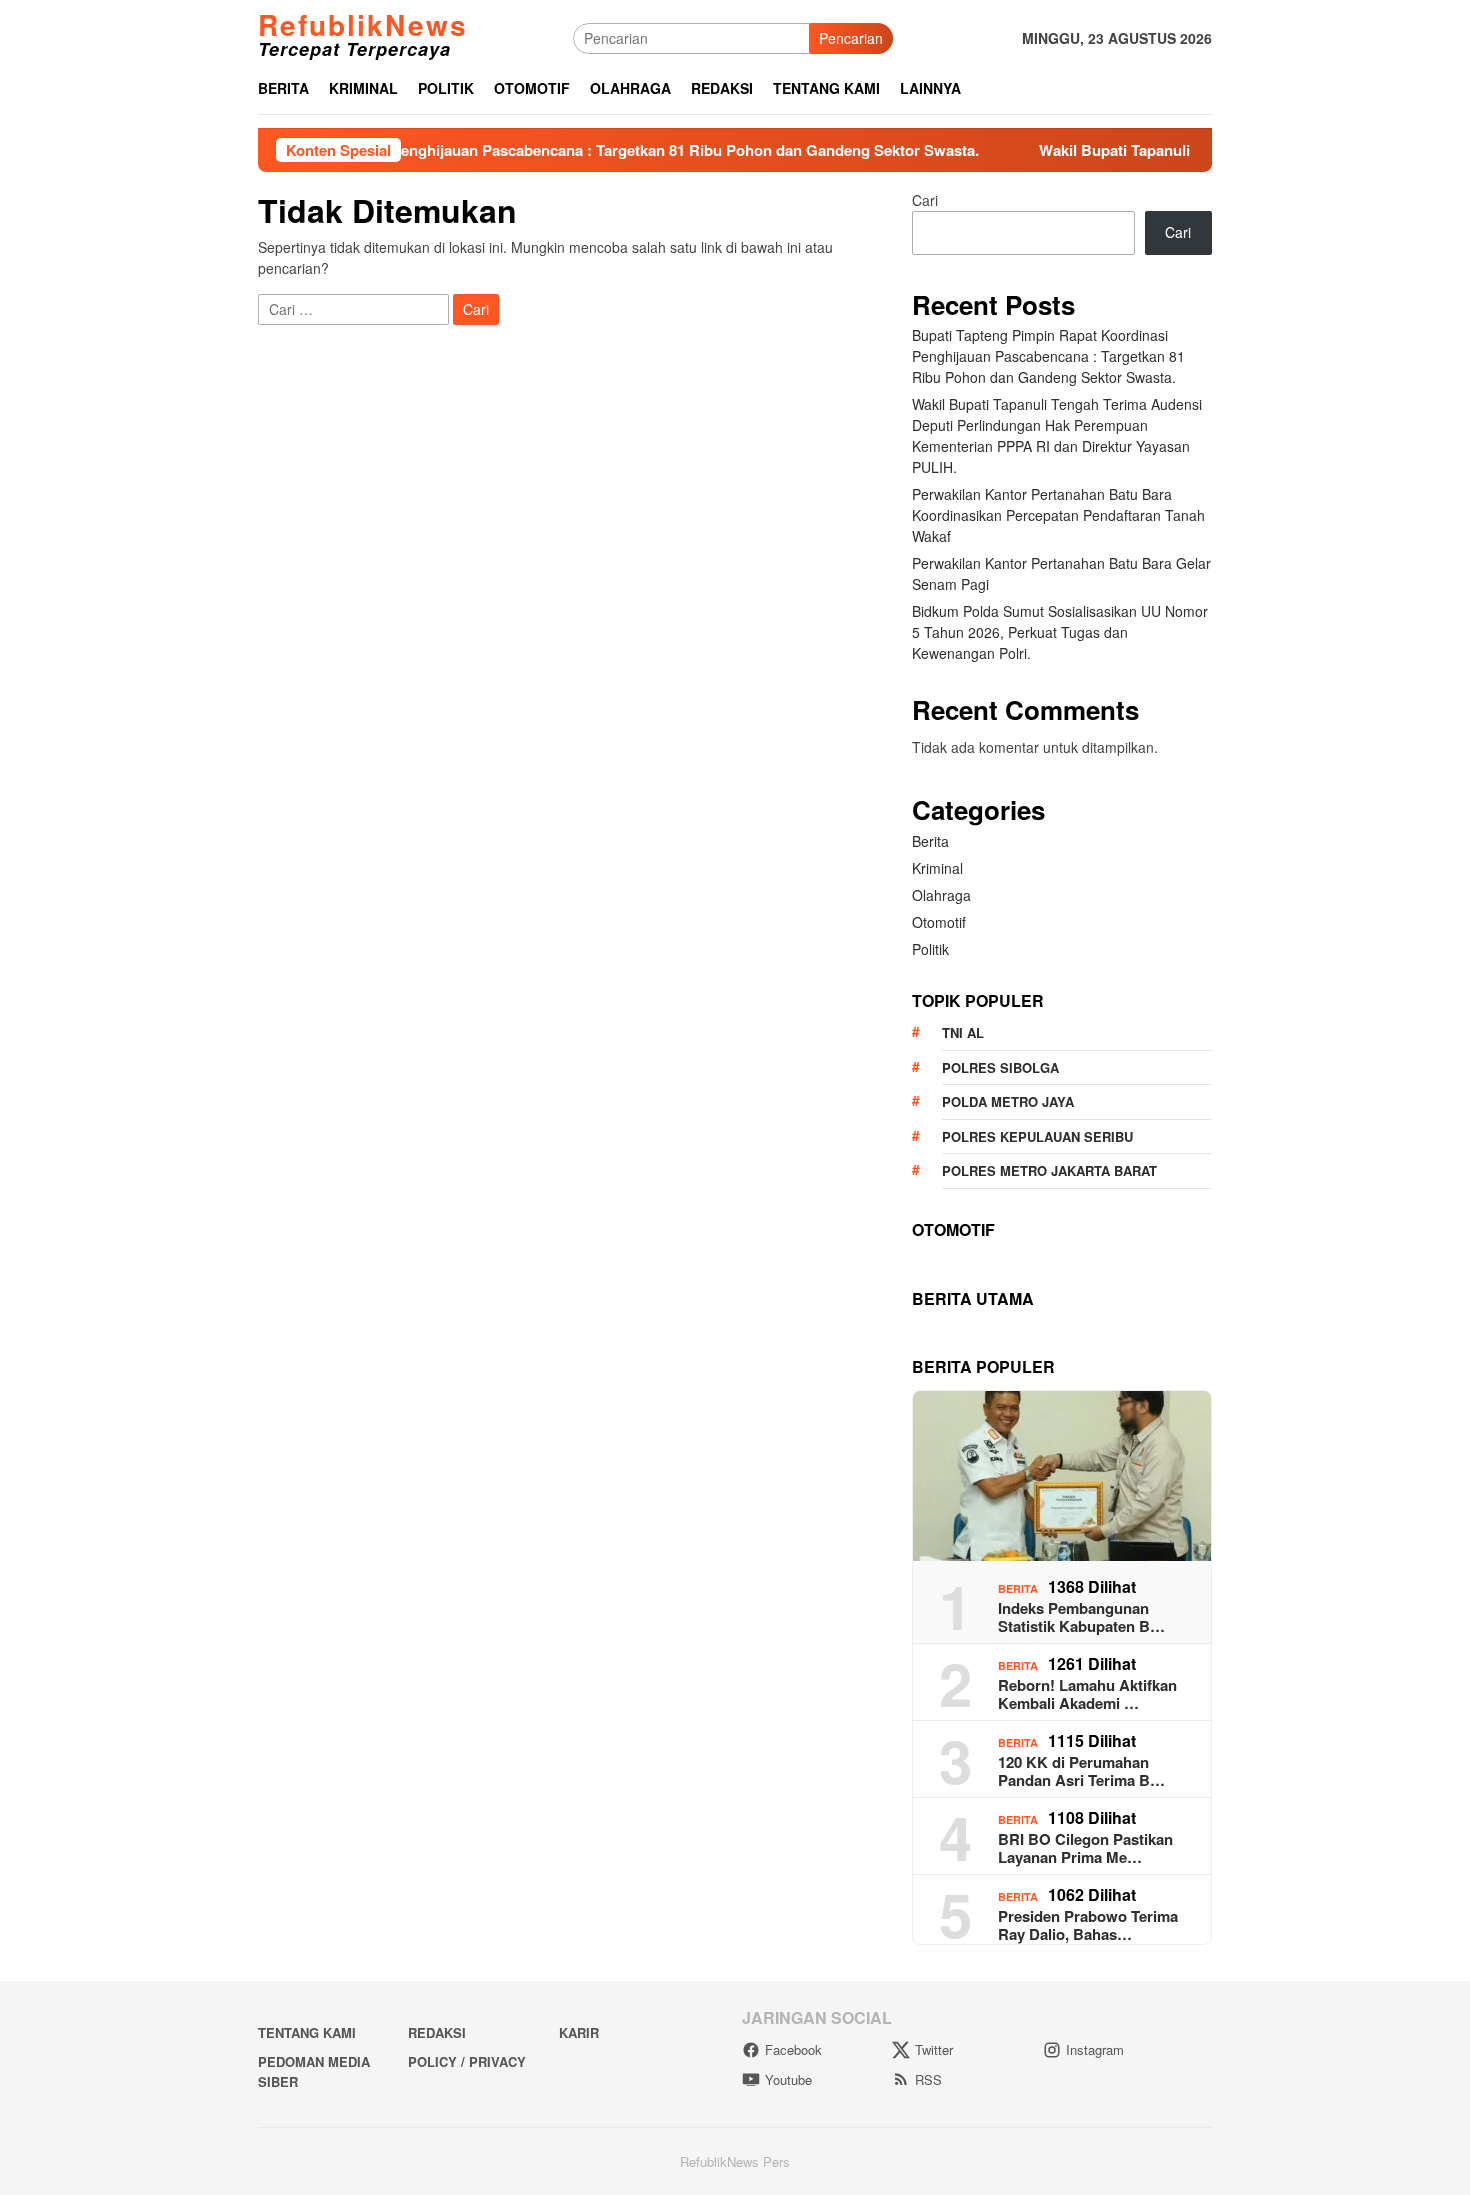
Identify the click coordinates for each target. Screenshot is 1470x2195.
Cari (925, 200)
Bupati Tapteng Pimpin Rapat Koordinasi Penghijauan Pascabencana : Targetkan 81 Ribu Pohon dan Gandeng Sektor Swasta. (481, 150)
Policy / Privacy (467, 2061)
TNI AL (963, 1032)
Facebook (793, 2049)
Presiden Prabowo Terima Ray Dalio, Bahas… (1088, 1925)
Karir (579, 2032)
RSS (928, 2079)
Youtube (788, 2079)
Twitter (934, 2049)
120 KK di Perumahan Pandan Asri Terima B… (1081, 1771)
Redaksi (437, 2032)
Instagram (1095, 2049)
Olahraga (941, 895)
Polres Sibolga (1000, 1067)
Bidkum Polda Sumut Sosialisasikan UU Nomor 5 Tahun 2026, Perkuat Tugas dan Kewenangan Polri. (1060, 632)
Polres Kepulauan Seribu (1037, 1136)
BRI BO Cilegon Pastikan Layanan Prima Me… (1085, 1848)
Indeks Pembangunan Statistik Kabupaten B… (1081, 1617)
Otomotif (939, 922)
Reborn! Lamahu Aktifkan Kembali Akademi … (1087, 1694)
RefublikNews (363, 24)
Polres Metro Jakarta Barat (1049, 1170)
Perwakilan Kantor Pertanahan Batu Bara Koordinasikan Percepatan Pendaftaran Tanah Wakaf (1058, 515)
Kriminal (937, 868)
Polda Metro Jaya (1008, 1101)
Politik (930, 949)
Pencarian (851, 38)
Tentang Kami (307, 2032)
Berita (930, 841)
